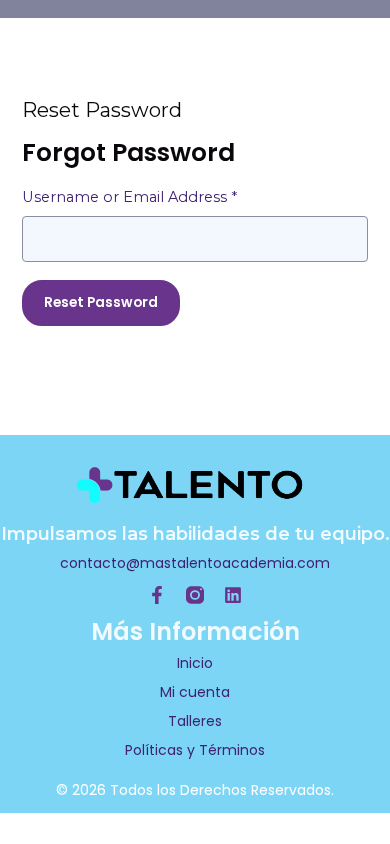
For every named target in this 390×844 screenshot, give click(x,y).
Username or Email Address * (129, 197)
